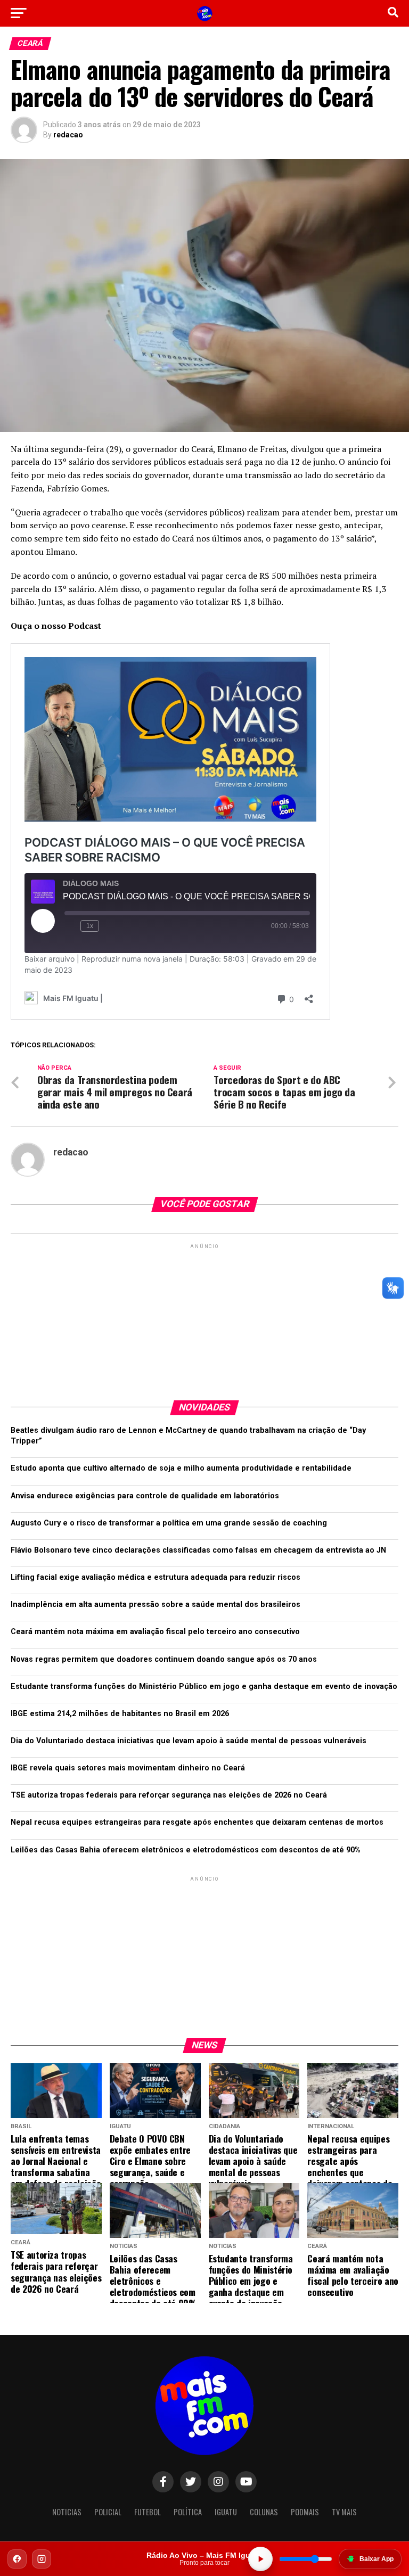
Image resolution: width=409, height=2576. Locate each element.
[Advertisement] (204, 1318)
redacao (68, 135)
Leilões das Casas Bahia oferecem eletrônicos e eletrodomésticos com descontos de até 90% (186, 1850)
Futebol (148, 2512)
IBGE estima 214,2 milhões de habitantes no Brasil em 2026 (120, 1714)
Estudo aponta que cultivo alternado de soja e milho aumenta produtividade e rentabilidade (181, 1468)
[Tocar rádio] (260, 2559)
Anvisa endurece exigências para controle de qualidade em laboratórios (145, 1496)
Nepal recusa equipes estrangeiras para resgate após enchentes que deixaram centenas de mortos (197, 1822)
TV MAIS (344, 2512)
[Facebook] (17, 2559)
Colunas (264, 2512)
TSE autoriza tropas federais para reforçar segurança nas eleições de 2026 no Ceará (169, 1795)
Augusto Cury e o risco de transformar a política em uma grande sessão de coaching (169, 1523)
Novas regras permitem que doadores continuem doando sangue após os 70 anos (164, 1659)
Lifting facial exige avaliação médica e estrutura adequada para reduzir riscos (156, 1577)
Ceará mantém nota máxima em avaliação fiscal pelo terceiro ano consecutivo (155, 1632)
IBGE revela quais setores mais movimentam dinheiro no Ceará (128, 1768)
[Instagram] (42, 2559)
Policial (108, 2512)
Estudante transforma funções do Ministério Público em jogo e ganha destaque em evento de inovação (204, 1687)
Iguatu (226, 2512)
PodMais (305, 2512)
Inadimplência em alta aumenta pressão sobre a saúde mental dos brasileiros (156, 1605)
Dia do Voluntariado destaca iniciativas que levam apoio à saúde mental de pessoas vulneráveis (189, 1741)
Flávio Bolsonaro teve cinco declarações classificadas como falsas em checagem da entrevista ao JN (198, 1550)
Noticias (67, 2512)
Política (188, 2512)
